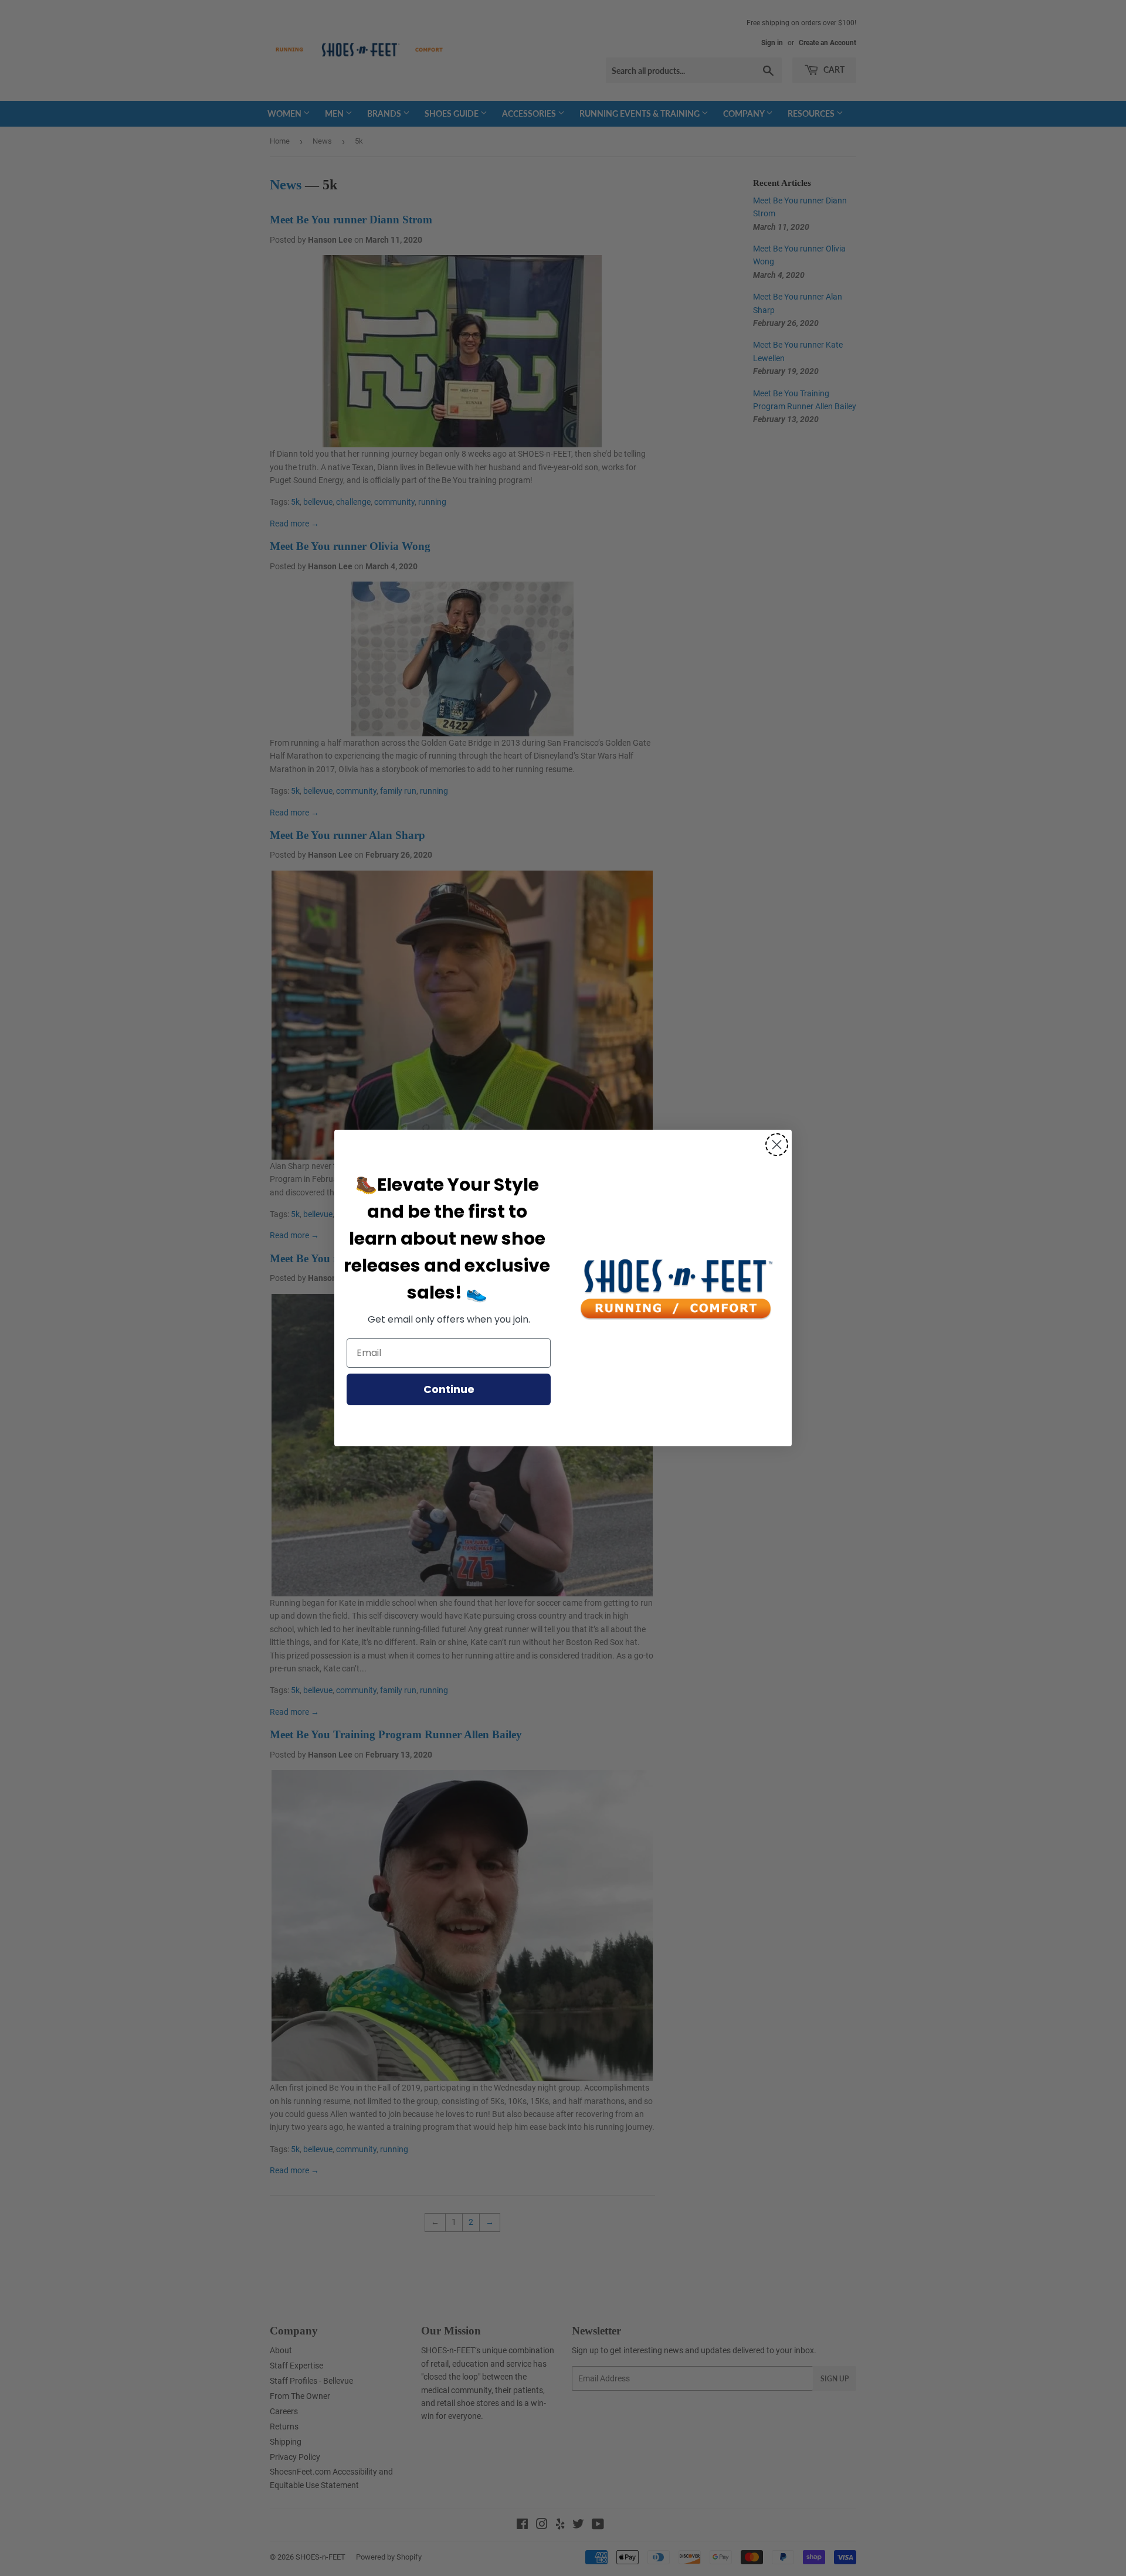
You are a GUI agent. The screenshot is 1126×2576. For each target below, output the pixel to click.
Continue (449, 1389)
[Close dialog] (777, 1145)
